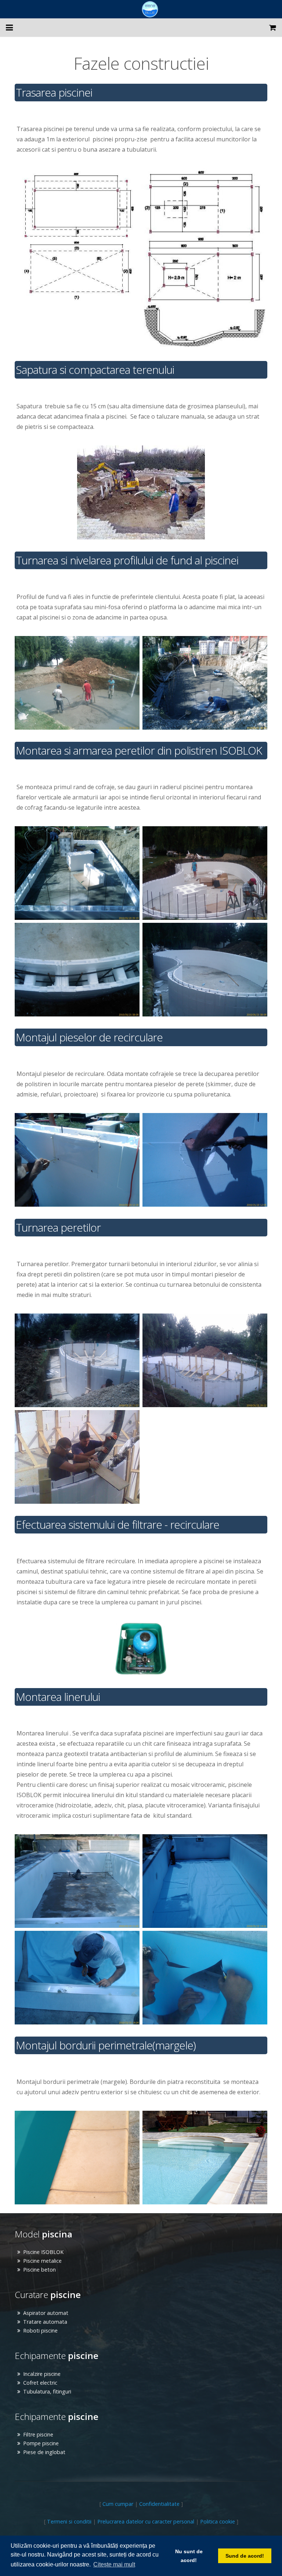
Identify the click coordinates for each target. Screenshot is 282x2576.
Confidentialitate (159, 2504)
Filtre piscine (38, 2434)
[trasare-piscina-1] (78, 237)
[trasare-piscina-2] (204, 258)
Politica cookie (218, 2521)
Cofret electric (40, 2383)
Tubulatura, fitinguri (47, 2391)
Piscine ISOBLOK (43, 2252)
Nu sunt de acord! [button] (189, 2556)
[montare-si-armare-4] (205, 970)
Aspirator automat (46, 2313)
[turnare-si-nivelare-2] (205, 683)
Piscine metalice (42, 2261)
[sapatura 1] (141, 492)
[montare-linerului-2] (205, 1881)
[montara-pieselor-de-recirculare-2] (205, 1160)
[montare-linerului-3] (77, 1978)
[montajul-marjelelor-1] (205, 2158)
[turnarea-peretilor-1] (77, 1360)
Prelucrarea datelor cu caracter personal (146, 2521)
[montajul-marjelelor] (77, 2158)
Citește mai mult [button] (114, 2564)
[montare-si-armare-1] (77, 873)
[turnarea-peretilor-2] (205, 1360)
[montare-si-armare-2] (205, 873)
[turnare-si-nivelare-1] (77, 683)
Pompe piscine (41, 2443)
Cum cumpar (118, 2504)
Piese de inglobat (44, 2452)
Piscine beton (39, 2270)
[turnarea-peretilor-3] (77, 1457)
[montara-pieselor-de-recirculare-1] (77, 1160)
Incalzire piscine (42, 2374)
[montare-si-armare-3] (77, 970)
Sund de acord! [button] (245, 2556)
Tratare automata (45, 2322)
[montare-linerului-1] (77, 1881)
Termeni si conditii (69, 2521)
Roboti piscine (40, 2331)
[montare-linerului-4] (205, 1978)
